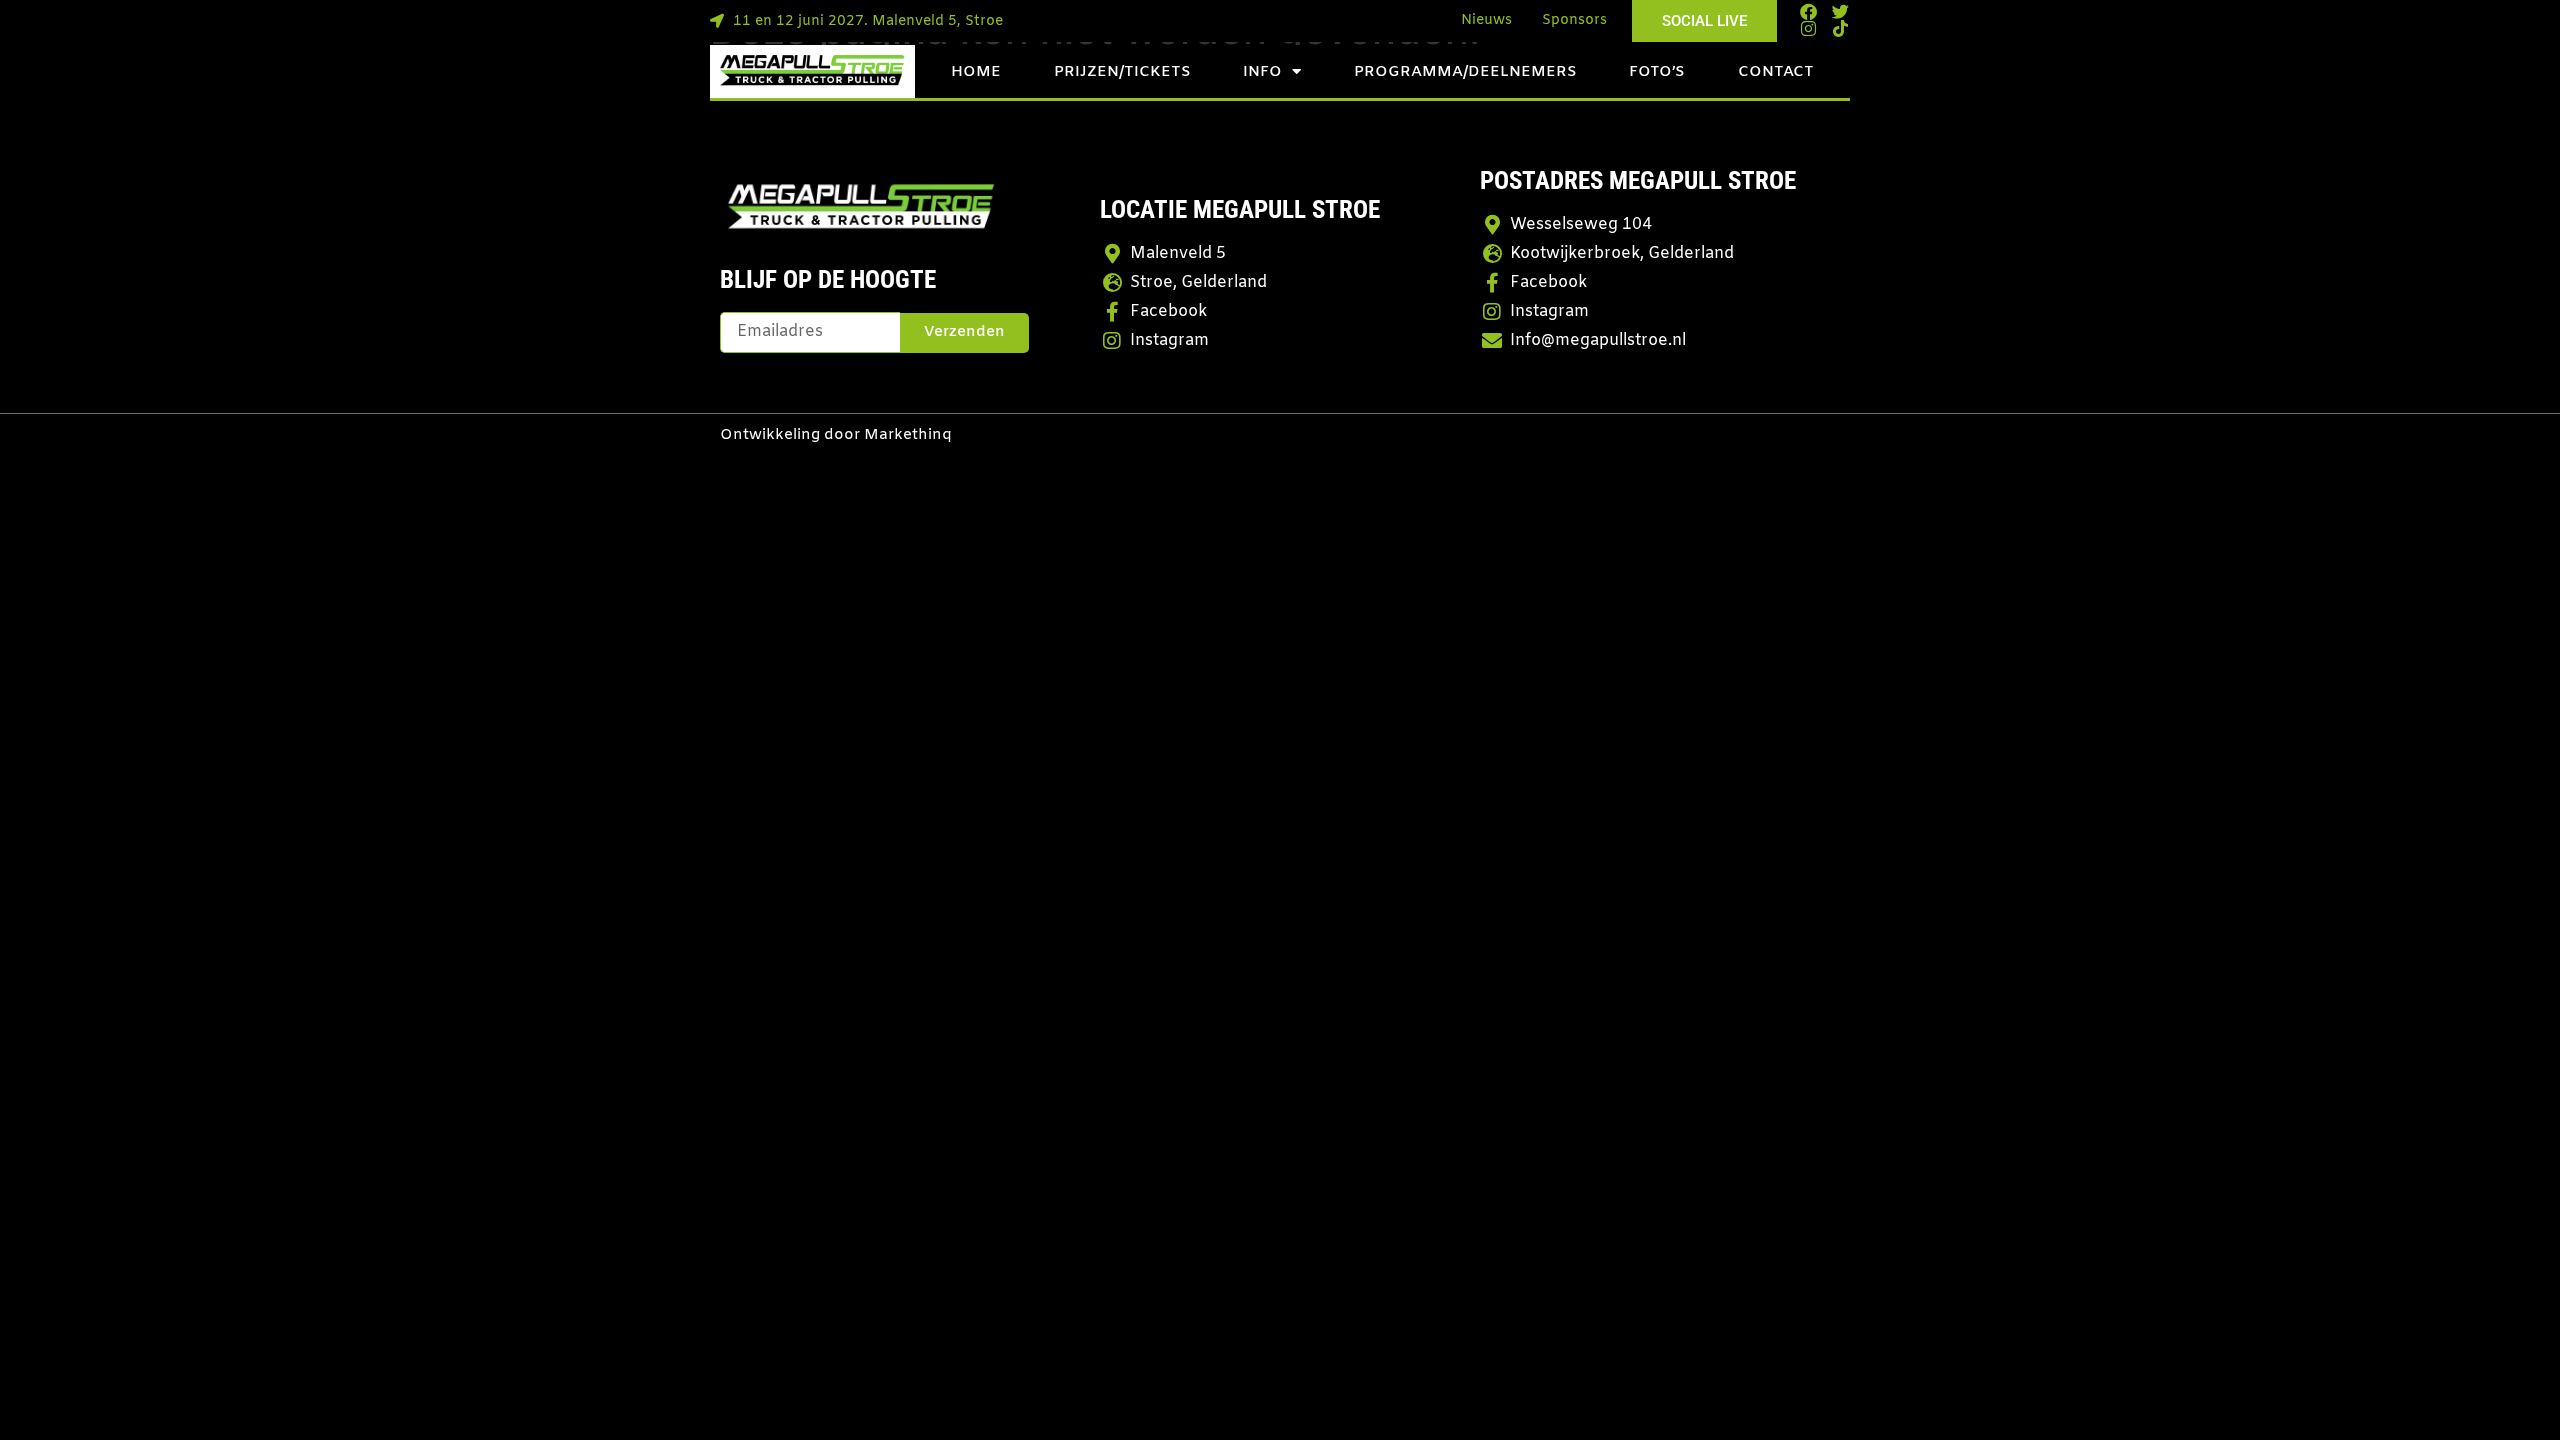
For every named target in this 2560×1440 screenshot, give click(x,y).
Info (1262, 72)
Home (976, 72)
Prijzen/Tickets (1122, 72)
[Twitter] (1840, 11)
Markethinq (908, 435)
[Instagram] (1808, 28)
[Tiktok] (1840, 28)
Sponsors (1574, 20)
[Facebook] (1808, 11)
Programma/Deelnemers (1465, 72)
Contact (1776, 72)
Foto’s (1657, 72)
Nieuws (1486, 20)
